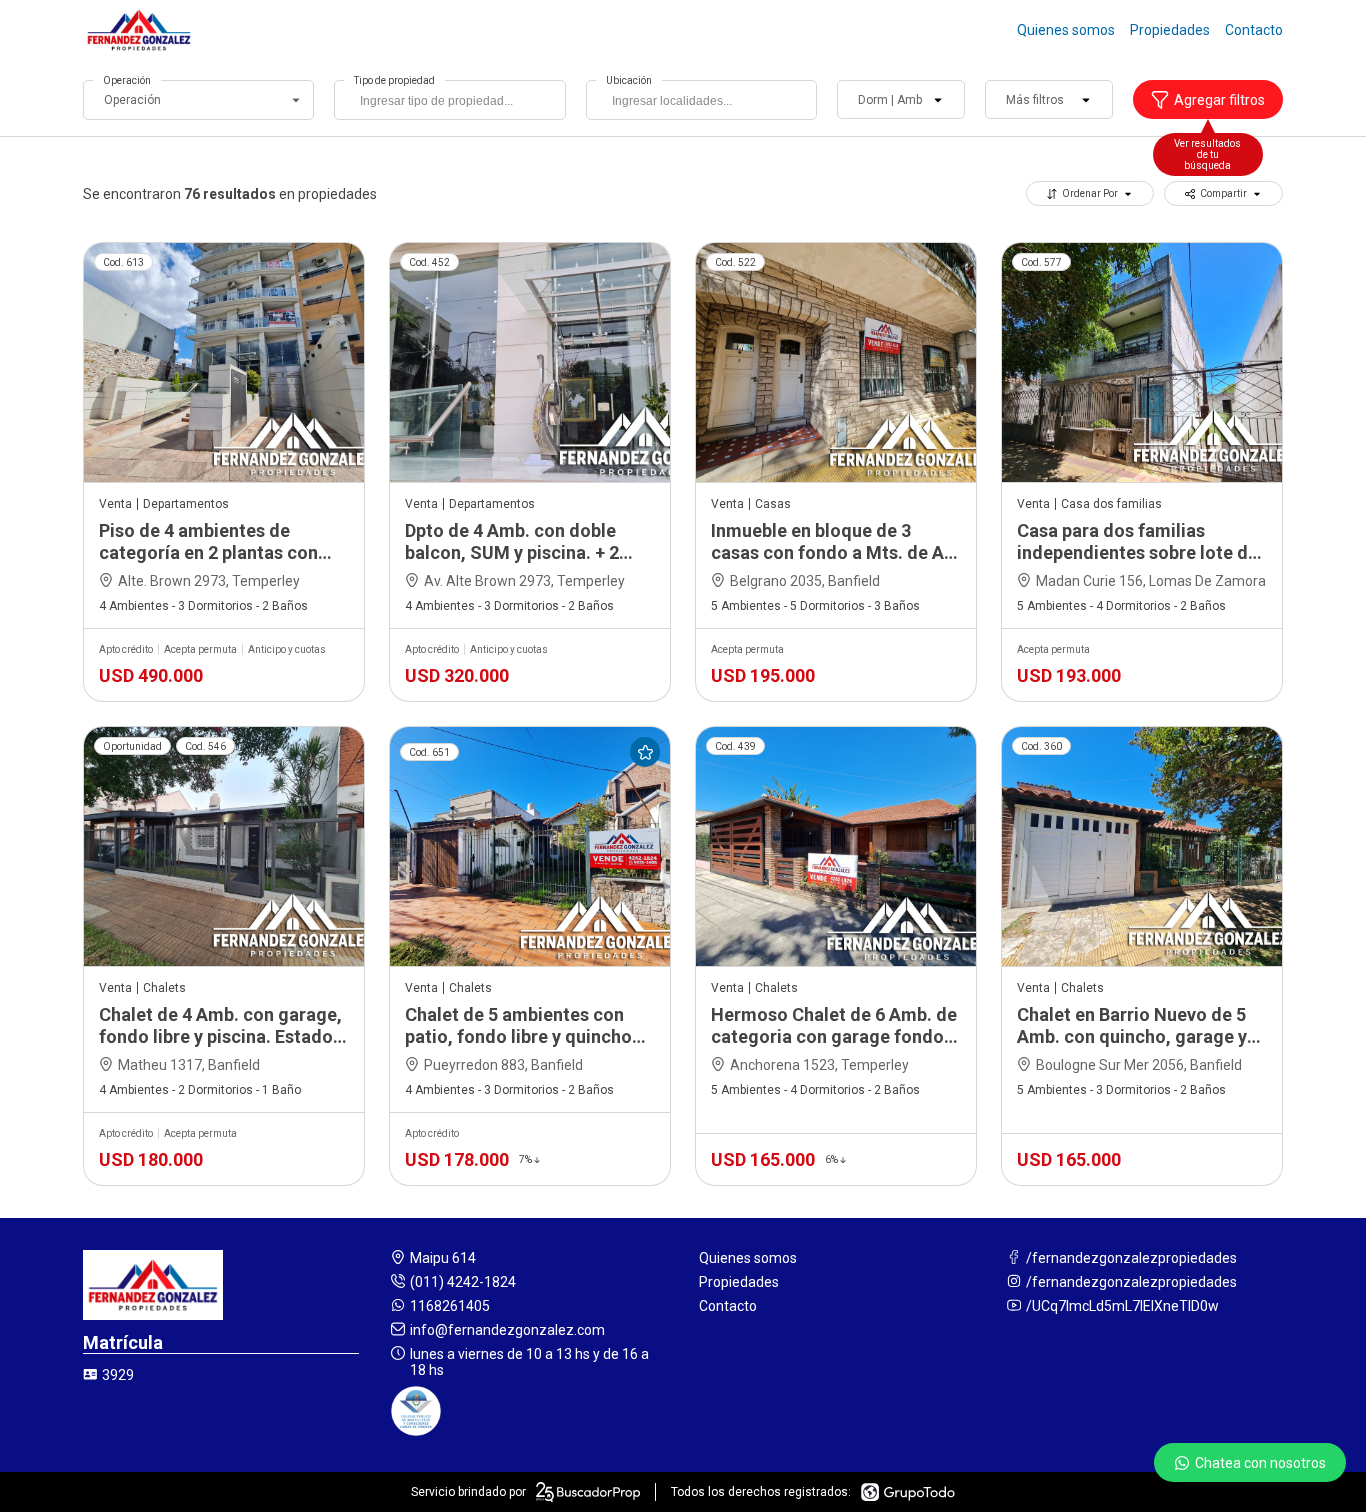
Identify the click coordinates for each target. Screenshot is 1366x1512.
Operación (127, 80)
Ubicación (629, 80)
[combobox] (449, 100)
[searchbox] (454, 103)
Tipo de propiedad (394, 80)
